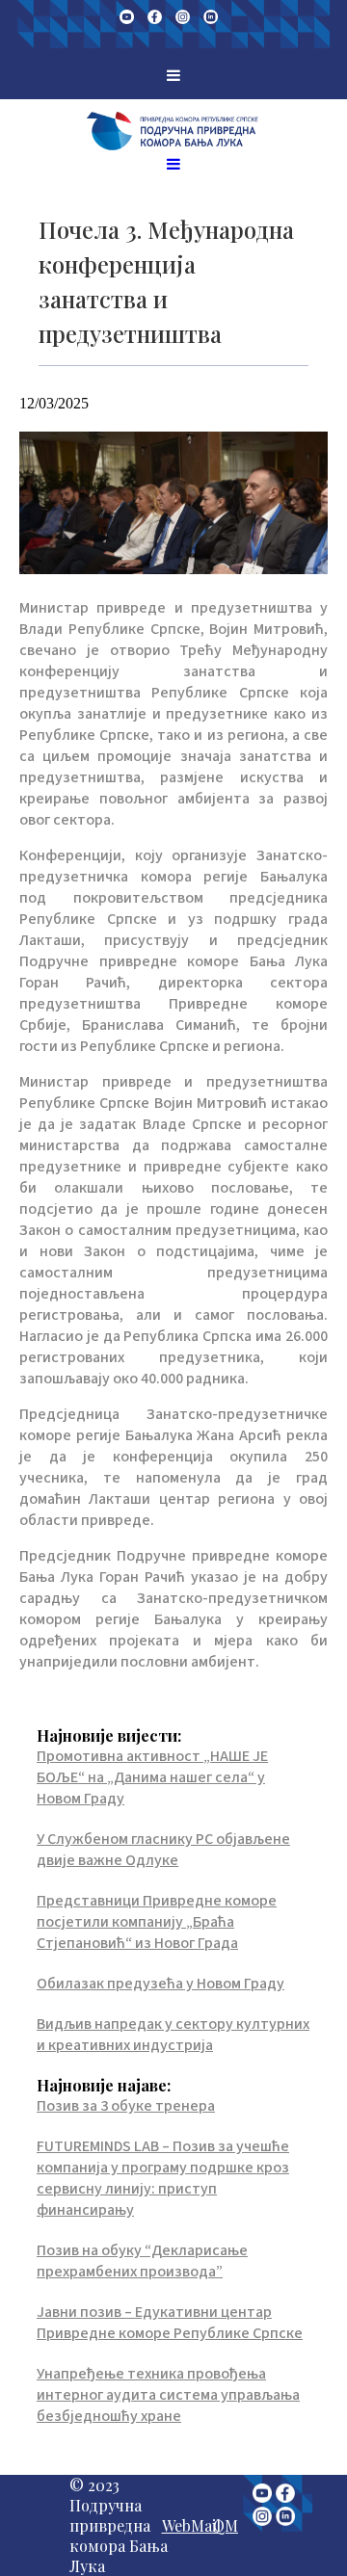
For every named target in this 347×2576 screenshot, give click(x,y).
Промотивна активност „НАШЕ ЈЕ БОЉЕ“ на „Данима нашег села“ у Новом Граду (152, 1777)
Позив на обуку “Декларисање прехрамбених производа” (142, 2261)
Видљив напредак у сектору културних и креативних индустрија (173, 2035)
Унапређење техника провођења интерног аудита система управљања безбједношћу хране (168, 2395)
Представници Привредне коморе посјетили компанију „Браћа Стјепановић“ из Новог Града (157, 1922)
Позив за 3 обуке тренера (126, 2106)
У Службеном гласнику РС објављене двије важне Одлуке (163, 1850)
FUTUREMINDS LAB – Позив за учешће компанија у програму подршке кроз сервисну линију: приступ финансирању (163, 2178)
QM (226, 2525)
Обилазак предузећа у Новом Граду (160, 1984)
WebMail (191, 2525)
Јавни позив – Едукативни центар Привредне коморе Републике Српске (170, 2323)
